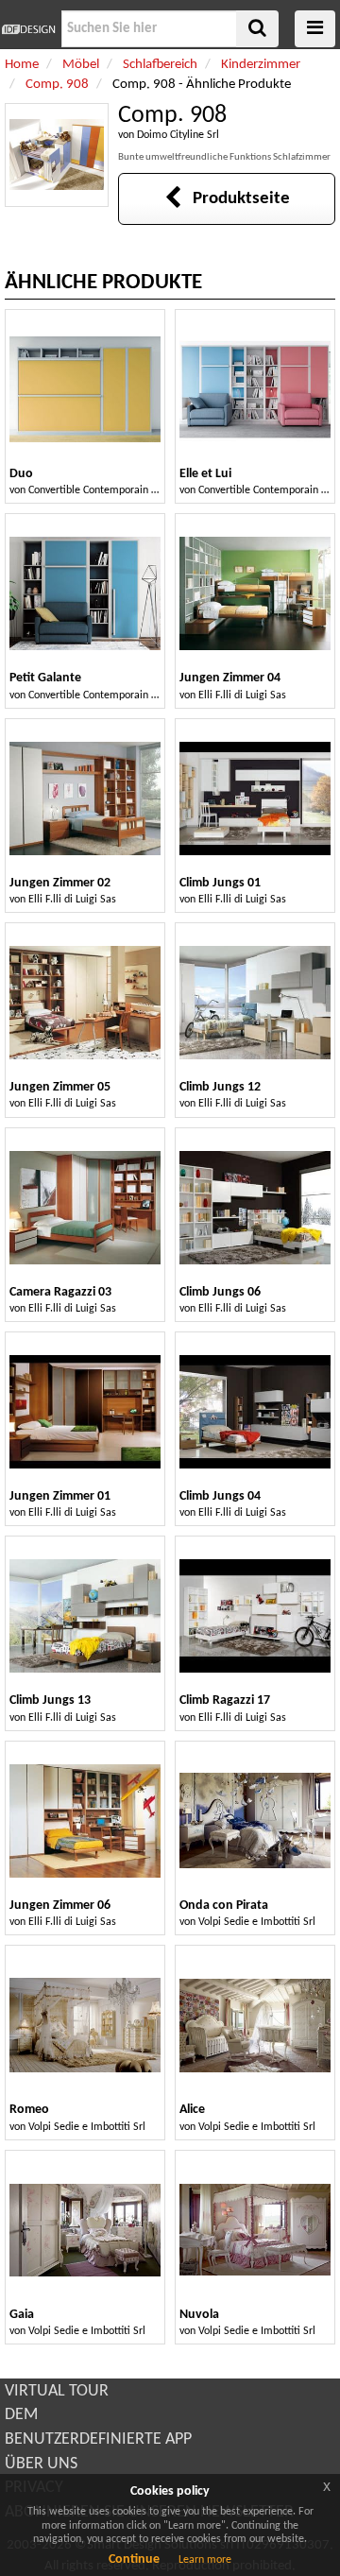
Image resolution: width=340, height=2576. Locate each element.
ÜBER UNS (41, 2464)
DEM (21, 2415)
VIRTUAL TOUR (57, 2391)
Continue (134, 2559)
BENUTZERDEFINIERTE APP (98, 2439)
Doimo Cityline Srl (178, 135)
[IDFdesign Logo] (28, 29)
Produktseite (236, 199)
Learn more (205, 2560)
